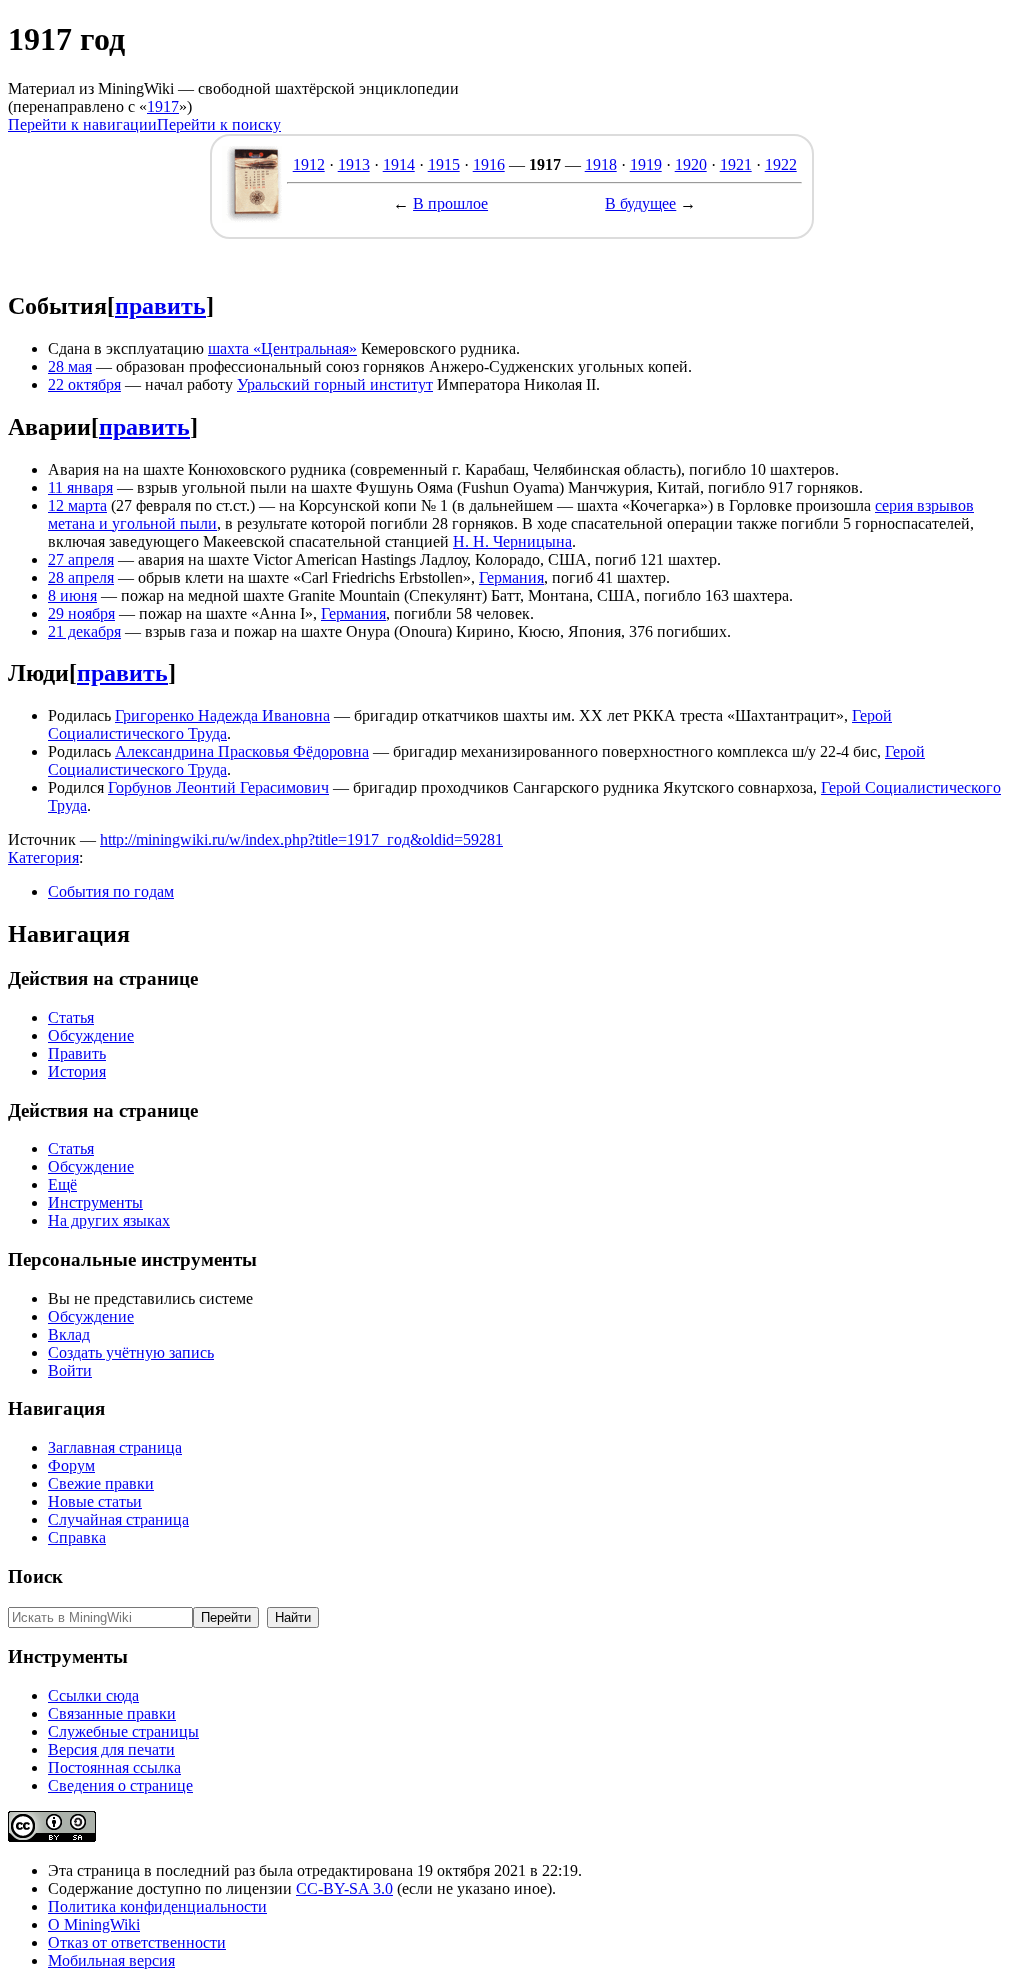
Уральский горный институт (335, 384)
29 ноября (81, 613)
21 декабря (84, 631)
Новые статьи (95, 1501)
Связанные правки (112, 1713)
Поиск (35, 1576)
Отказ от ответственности (137, 1942)
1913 (354, 164)
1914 (399, 164)
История (77, 1071)
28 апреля (81, 577)
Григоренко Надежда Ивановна (222, 715)
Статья (71, 1017)
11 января (80, 487)
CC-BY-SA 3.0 (344, 1888)
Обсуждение (91, 1035)
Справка (77, 1537)
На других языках (109, 1220)
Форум (71, 1465)
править (160, 306)
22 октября (84, 384)
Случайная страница (118, 1519)
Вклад (69, 1334)
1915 (444, 164)
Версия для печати (111, 1749)
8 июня (72, 595)
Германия (511, 577)
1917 (163, 106)
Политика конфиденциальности (157, 1906)
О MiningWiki (94, 1924)
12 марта (77, 505)
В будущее (640, 203)
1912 (309, 164)
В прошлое (450, 203)
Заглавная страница (115, 1447)
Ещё (62, 1184)
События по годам (111, 891)
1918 (601, 164)
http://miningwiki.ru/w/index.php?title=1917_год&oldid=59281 (301, 839)
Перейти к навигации (82, 124)
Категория (43, 857)
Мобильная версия (111, 1960)
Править (77, 1053)
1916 (489, 164)
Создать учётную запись (131, 1352)
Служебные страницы (123, 1731)
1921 (736, 164)
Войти (70, 1370)
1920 (691, 164)
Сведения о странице (120, 1785)
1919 (646, 164)
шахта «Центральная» (282, 348)
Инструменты (95, 1202)
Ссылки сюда (93, 1695)
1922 (781, 164)
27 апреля (81, 559)
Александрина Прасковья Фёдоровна (242, 751)
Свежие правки (101, 1483)
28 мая (70, 366)
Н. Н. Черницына (512, 541)
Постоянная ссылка (114, 1767)
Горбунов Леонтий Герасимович (218, 787)
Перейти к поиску (219, 124)
